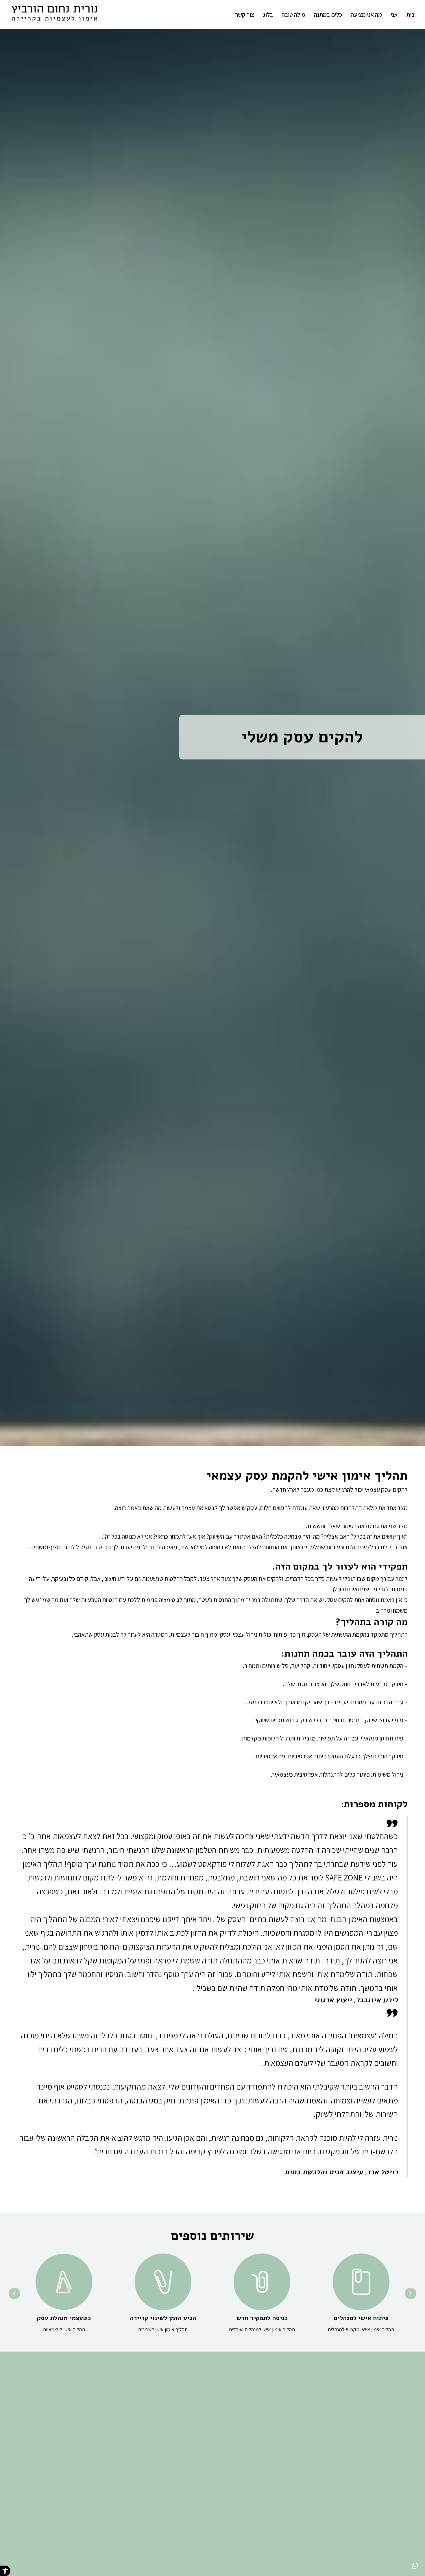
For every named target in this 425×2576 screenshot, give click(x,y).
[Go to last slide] (411, 2293)
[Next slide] (14, 2293)
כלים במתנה (328, 14)
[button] (5, 2571)
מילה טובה (293, 14)
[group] (361, 2294)
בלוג (268, 14)
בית (410, 14)
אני (394, 14)
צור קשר (245, 14)
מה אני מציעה (366, 14)
